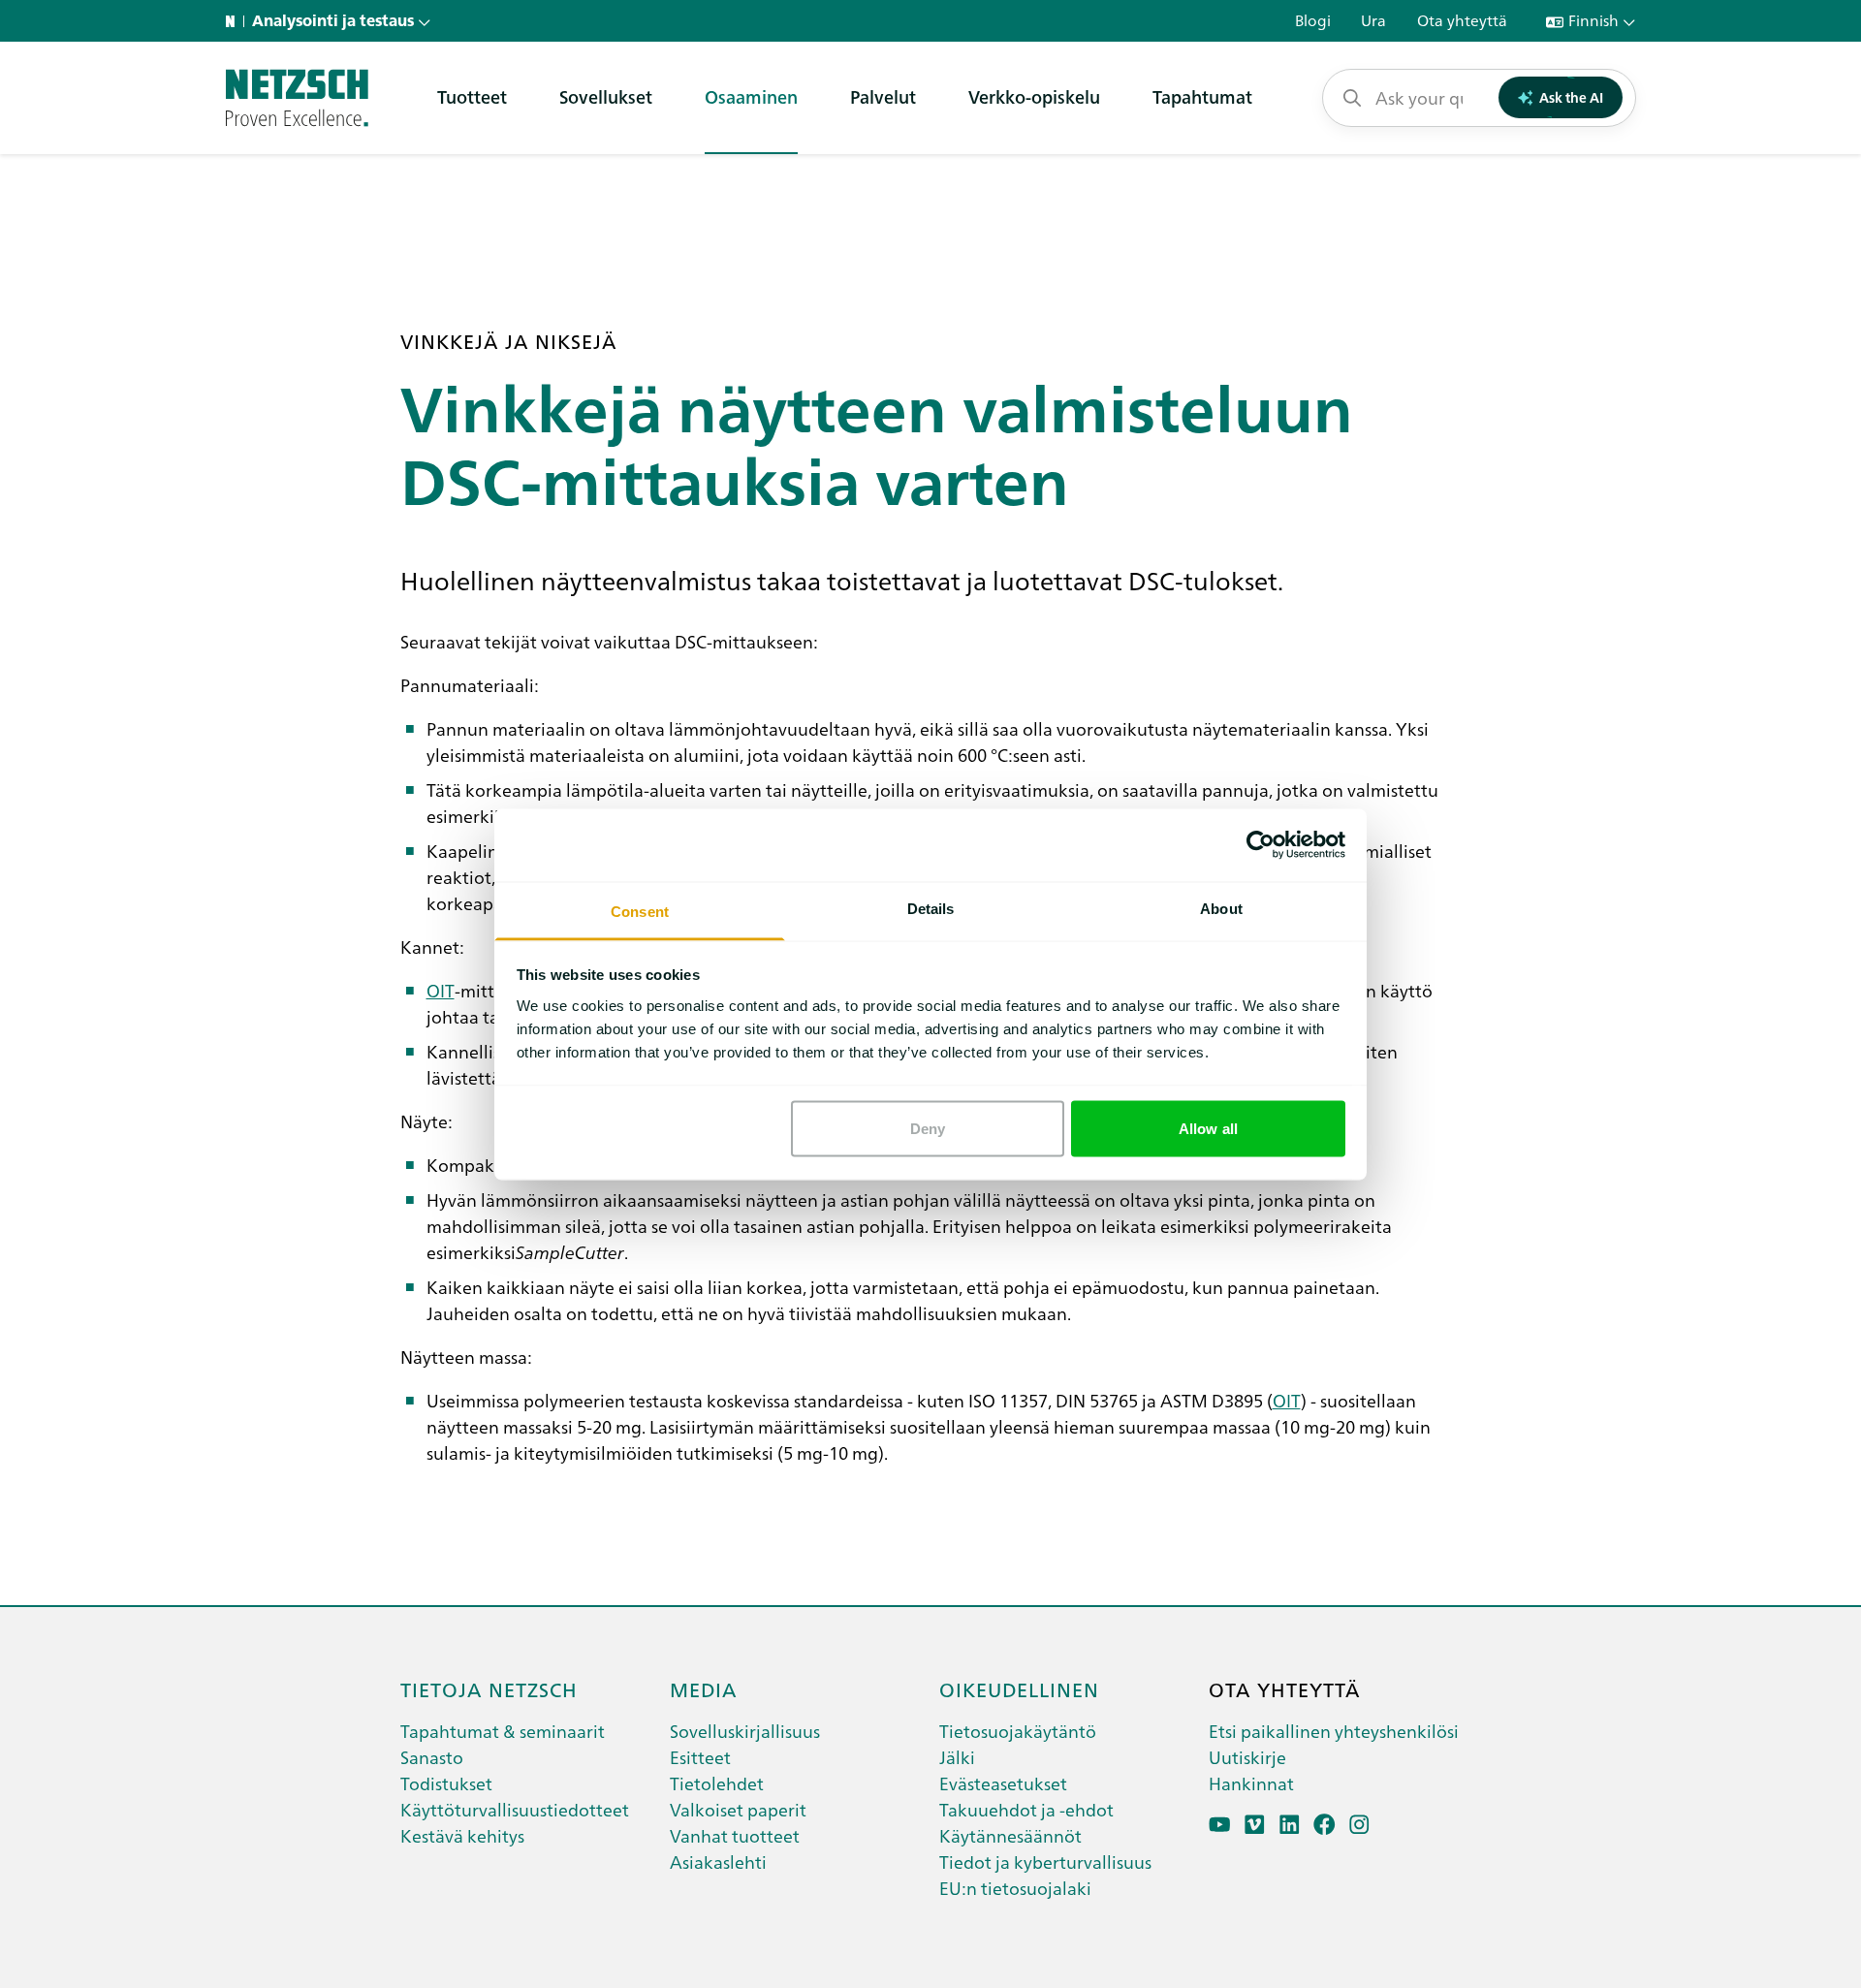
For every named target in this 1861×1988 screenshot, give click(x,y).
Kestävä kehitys (462, 1835)
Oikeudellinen (1019, 1688)
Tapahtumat (1202, 96)
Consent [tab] (640, 911)
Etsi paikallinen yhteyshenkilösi (1334, 1731)
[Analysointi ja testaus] (297, 98)
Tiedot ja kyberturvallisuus (1045, 1862)
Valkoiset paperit (738, 1809)
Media (704, 1688)
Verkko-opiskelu (1034, 96)
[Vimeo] (1255, 1825)
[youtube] (1220, 1825)
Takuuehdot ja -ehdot (1026, 1809)
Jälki (957, 1757)
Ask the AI (1571, 97)
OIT (441, 990)
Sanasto (432, 1757)
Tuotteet (472, 96)
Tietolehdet (717, 1783)
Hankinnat (1251, 1783)
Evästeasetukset (1003, 1783)
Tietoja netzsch (489, 1688)
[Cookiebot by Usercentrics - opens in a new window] (1261, 845)
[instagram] (1359, 1825)
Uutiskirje (1247, 1757)
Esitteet (700, 1757)
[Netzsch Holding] (235, 21)
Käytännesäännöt (1010, 1835)
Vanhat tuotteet (735, 1835)
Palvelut (883, 96)
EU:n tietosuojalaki (1015, 1888)
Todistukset (446, 1783)
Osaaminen (751, 96)
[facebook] (1325, 1825)
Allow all (1208, 1129)
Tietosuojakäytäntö (1018, 1731)
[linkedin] (1290, 1825)
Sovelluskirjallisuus (745, 1731)
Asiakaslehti (718, 1862)
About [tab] (1221, 908)
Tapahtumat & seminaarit (503, 1731)
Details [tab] (931, 908)
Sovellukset (606, 96)
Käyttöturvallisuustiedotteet (515, 1809)
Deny (928, 1129)
